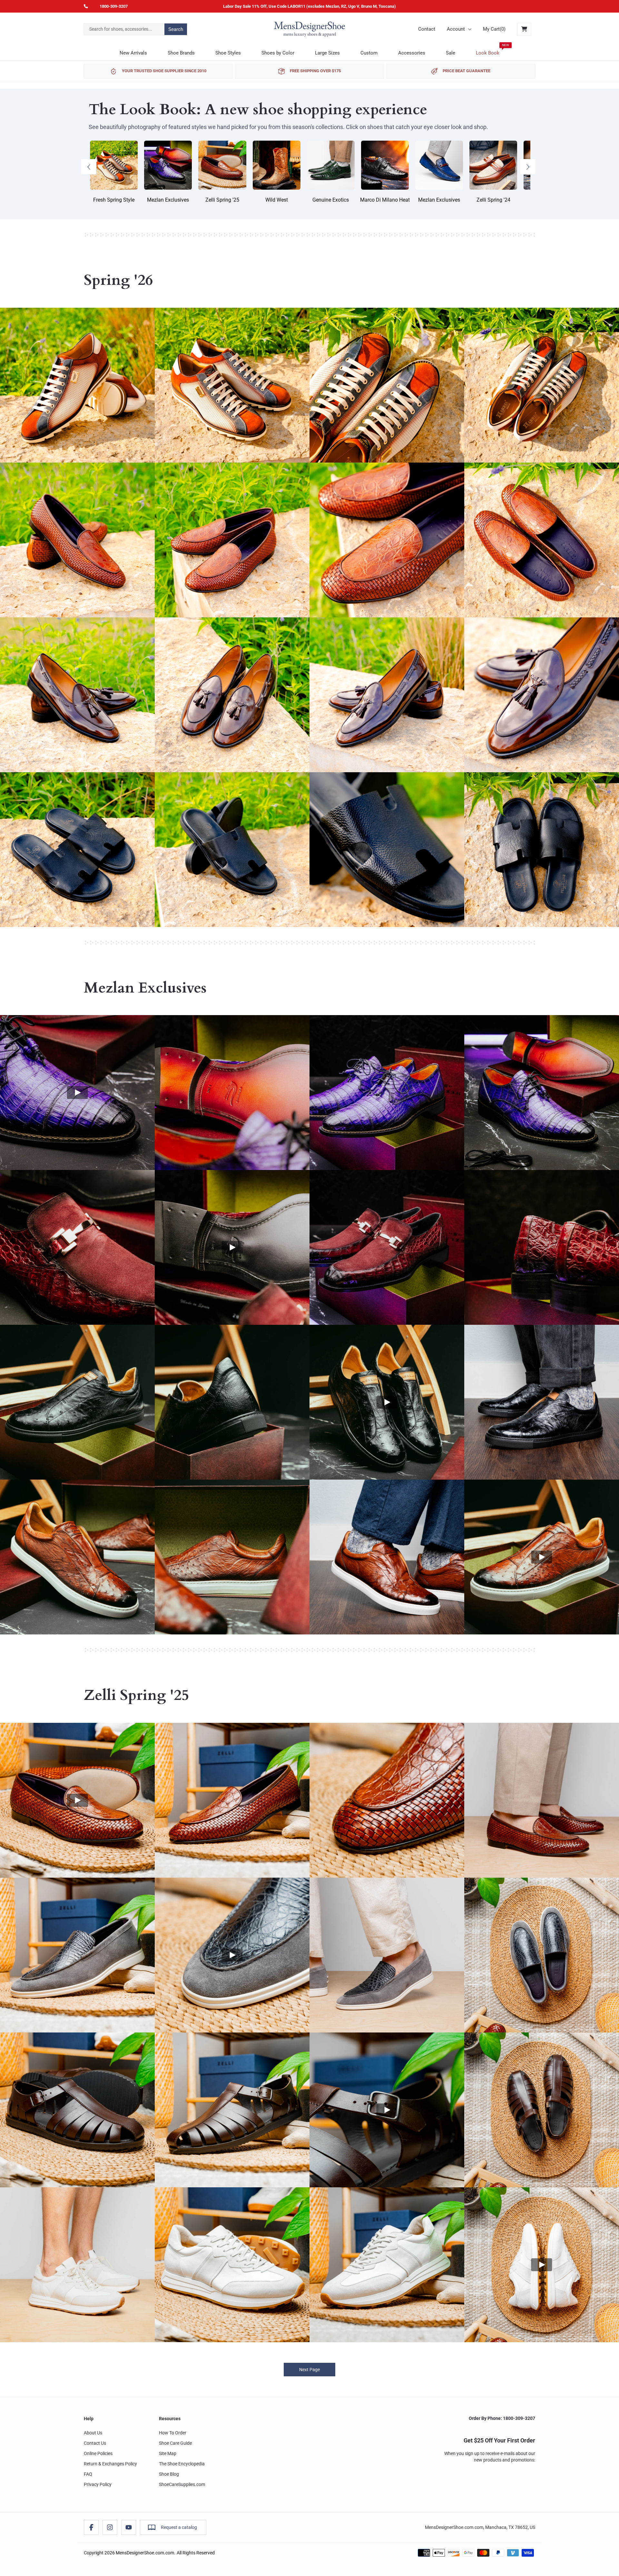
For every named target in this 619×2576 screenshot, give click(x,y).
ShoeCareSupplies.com (182, 2484)
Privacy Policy (98, 2484)
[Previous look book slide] (89, 167)
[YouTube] (129, 2527)
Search (176, 29)
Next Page (309, 2370)
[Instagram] (110, 2527)
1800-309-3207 (114, 6)
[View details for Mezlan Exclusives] (77, 1093)
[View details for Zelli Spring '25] (77, 1800)
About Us (93, 2433)
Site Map (168, 2453)
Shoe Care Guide (175, 2443)
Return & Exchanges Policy (110, 2464)
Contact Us (95, 2443)
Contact (427, 29)
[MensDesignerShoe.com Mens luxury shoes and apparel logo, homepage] (309, 29)
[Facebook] (91, 2527)
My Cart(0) (494, 29)
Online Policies (98, 2453)
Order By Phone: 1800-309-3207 (502, 2418)
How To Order (173, 2433)
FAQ (88, 2474)
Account (456, 29)
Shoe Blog (169, 2474)
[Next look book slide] (528, 167)
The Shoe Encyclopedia (182, 2464)
